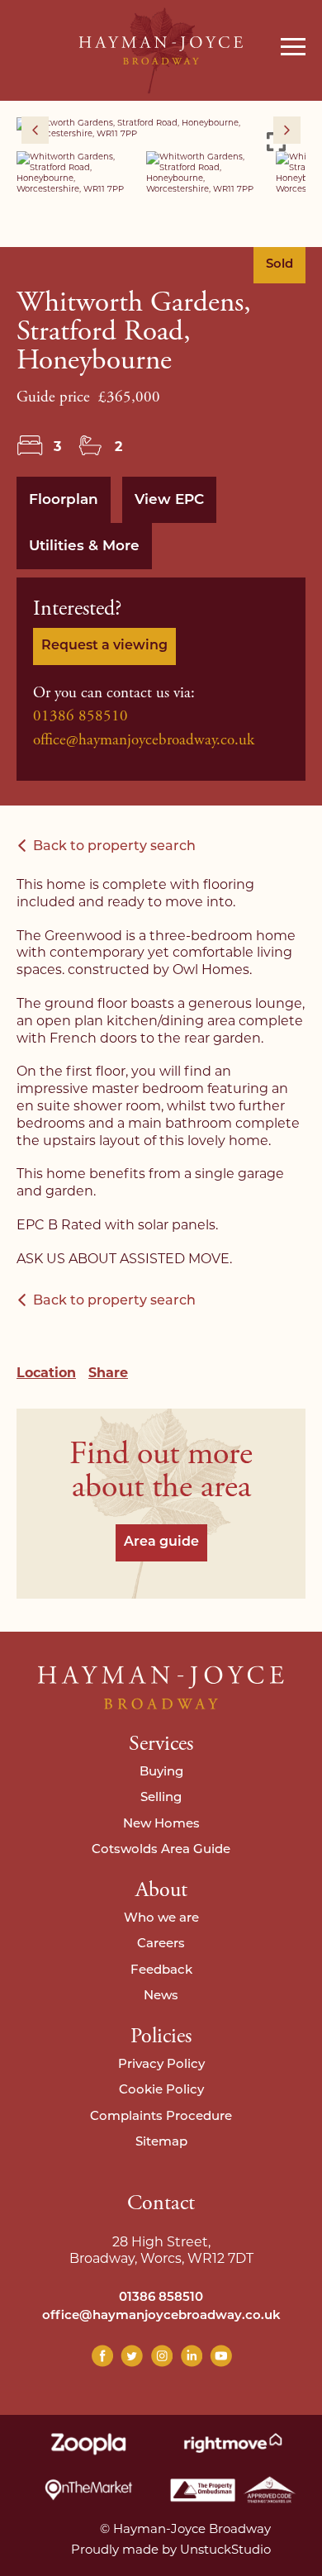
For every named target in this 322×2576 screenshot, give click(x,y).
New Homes (161, 1825)
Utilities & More (84, 547)
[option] (161, 128)
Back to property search (114, 847)
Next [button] (287, 130)
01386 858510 (80, 716)
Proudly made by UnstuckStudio (171, 2549)
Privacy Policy (161, 2065)
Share (108, 1373)
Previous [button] (35, 130)
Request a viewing (104, 646)
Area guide (161, 1542)
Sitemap (161, 2143)
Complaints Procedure (161, 2117)
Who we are (161, 1919)
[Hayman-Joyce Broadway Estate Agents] (161, 50)
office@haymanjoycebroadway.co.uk (144, 740)
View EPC (169, 500)
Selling (161, 1798)
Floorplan (64, 500)
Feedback (161, 1971)
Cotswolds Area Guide (161, 1850)
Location (46, 1373)
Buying (161, 1773)
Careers (161, 1944)
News (161, 1996)
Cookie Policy (161, 2091)
